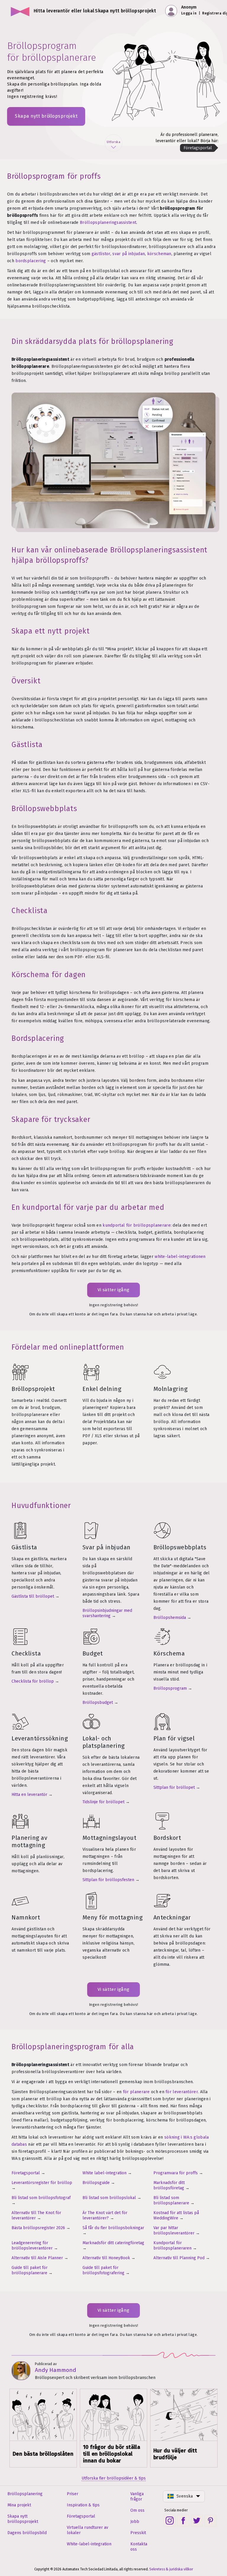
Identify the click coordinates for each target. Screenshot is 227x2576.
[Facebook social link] (183, 2521)
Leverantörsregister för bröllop (42, 2183)
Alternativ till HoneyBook (106, 2258)
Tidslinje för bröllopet (103, 1802)
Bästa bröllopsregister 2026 (38, 2228)
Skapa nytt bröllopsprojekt (46, 116)
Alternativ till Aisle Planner (37, 2258)
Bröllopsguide (96, 2183)
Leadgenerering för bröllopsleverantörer (32, 2246)
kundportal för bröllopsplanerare (137, 1225)
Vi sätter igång (113, 1290)
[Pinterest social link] (210, 2521)
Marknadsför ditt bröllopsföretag (169, 2185)
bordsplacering (31, 261)
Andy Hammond (56, 2370)
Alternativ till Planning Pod (179, 2258)
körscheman (159, 254)
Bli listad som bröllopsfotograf (41, 2198)
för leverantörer (182, 2092)
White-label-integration (89, 2544)
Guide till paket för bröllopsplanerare (30, 2270)
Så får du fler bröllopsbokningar (113, 2228)
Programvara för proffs (176, 2173)
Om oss (137, 2510)
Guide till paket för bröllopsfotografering (103, 2270)
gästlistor (101, 254)
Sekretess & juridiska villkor (171, 2569)
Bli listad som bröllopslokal (109, 2198)
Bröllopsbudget (98, 1703)
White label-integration (104, 2173)
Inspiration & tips (83, 2505)
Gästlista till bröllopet (33, 1596)
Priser (73, 2494)
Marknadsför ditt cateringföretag (113, 2243)
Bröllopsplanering (25, 2494)
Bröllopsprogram (170, 1688)
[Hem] (20, 11)
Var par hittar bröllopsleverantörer (174, 2230)
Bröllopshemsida (170, 1618)
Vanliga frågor (137, 2497)
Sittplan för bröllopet (174, 1787)
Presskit (138, 2533)
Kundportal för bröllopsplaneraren (172, 2246)
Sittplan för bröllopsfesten (108, 1880)
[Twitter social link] (197, 2521)
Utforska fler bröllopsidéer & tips (114, 2478)
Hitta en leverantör (29, 1795)
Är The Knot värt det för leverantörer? (105, 2215)
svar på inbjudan (129, 254)
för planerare (136, 2092)
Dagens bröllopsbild (27, 2533)
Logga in (189, 13)
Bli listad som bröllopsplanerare (171, 2200)
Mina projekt (19, 2505)
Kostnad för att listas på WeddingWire (176, 2215)
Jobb (135, 2522)
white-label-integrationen (180, 1257)
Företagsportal (26, 2173)
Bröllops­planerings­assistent (108, 223)
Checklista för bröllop (33, 1681)
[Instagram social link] (170, 2521)
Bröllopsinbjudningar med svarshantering (107, 1613)
